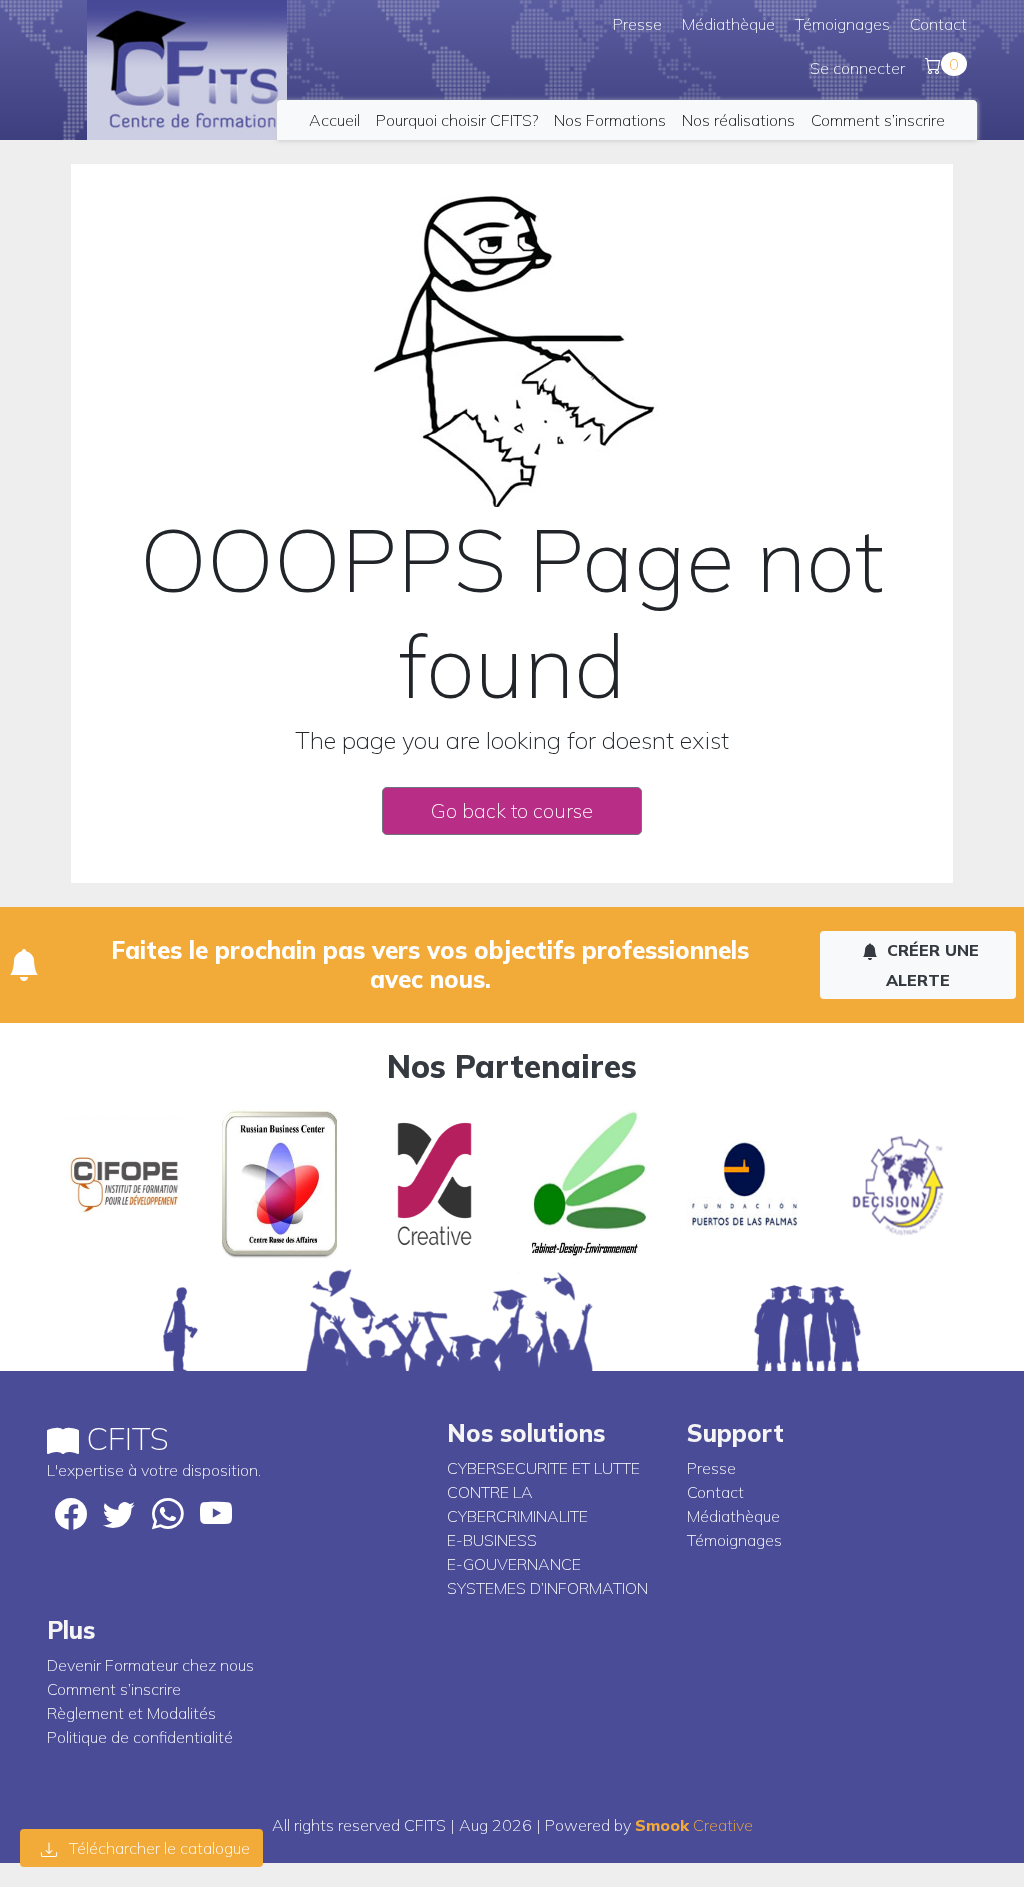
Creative (694, 1825)
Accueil (334, 120)
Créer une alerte (930, 965)
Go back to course (512, 810)
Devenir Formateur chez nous (150, 1665)
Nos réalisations (738, 120)
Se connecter (857, 68)
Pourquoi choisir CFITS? (457, 120)
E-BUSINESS (492, 1540)
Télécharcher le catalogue (157, 1848)
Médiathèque (728, 24)
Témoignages (842, 24)
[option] (124, 1184)
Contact (938, 24)
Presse (637, 24)
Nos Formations (610, 120)
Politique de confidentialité (140, 1737)
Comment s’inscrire (878, 120)
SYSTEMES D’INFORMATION (547, 1588)
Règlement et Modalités (131, 1713)
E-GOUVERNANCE (514, 1564)
